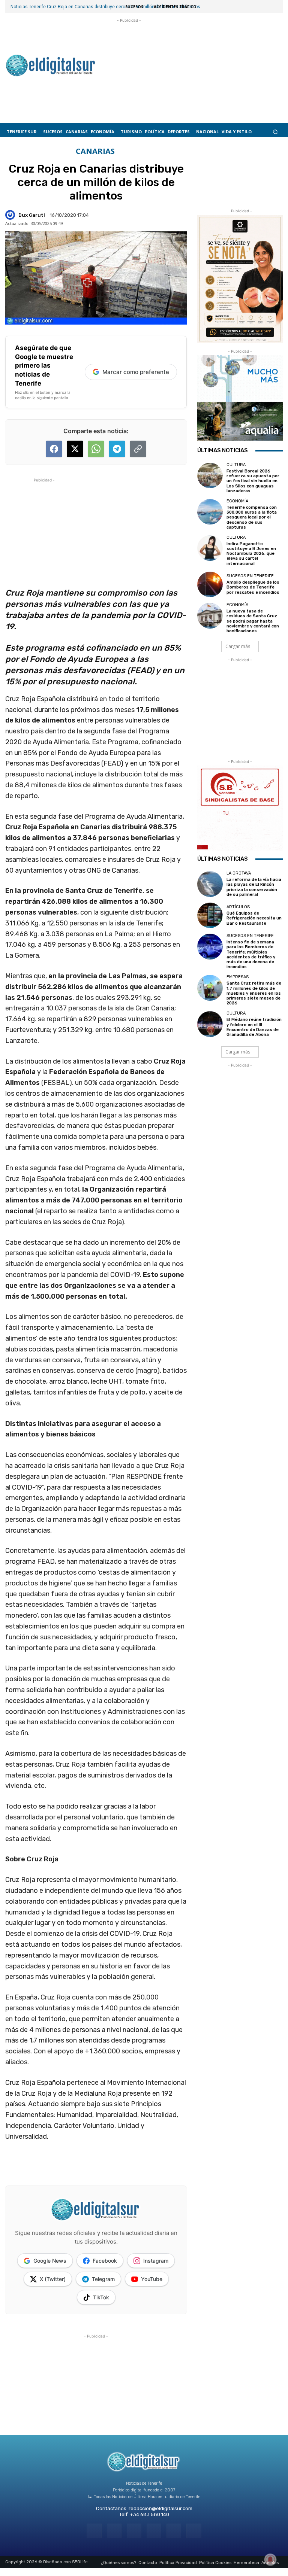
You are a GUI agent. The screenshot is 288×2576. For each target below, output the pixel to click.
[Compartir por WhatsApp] (96, 449)
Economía (237, 501)
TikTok (101, 2297)
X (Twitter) (53, 2279)
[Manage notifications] (270, 2560)
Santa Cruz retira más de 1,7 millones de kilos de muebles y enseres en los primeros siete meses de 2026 (254, 993)
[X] (174, 2531)
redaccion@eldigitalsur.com (160, 2508)
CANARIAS (95, 151)
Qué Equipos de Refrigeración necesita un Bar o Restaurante (254, 918)
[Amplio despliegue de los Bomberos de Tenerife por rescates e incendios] (210, 584)
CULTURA (236, 465)
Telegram (103, 2279)
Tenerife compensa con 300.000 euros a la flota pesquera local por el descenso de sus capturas (252, 517)
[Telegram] (134, 2531)
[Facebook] (94, 2531)
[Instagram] (114, 2531)
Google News (50, 2261)
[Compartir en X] (75, 449)
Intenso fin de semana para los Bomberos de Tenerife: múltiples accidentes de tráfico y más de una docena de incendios (251, 954)
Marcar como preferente (136, 372)
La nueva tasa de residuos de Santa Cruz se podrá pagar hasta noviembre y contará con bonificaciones (253, 621)
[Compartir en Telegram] (117, 449)
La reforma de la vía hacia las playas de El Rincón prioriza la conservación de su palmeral (254, 887)
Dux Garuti (32, 215)
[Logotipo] (51, 66)
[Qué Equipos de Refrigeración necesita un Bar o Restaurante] (210, 915)
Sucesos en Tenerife (250, 576)
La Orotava (239, 873)
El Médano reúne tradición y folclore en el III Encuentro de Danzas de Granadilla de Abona (254, 1027)
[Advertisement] (129, 62)
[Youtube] (194, 2531)
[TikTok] (154, 2531)
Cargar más (238, 646)
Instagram (156, 2261)
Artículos (238, 907)
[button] (275, 132)
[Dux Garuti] (11, 215)
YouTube (152, 2279)
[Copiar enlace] (138, 449)
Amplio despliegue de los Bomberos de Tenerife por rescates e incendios (253, 587)
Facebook (105, 2261)
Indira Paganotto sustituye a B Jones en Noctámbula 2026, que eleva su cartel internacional (251, 554)
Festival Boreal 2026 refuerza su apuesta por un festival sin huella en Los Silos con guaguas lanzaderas (253, 481)
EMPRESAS (238, 977)
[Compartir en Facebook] (54, 449)
